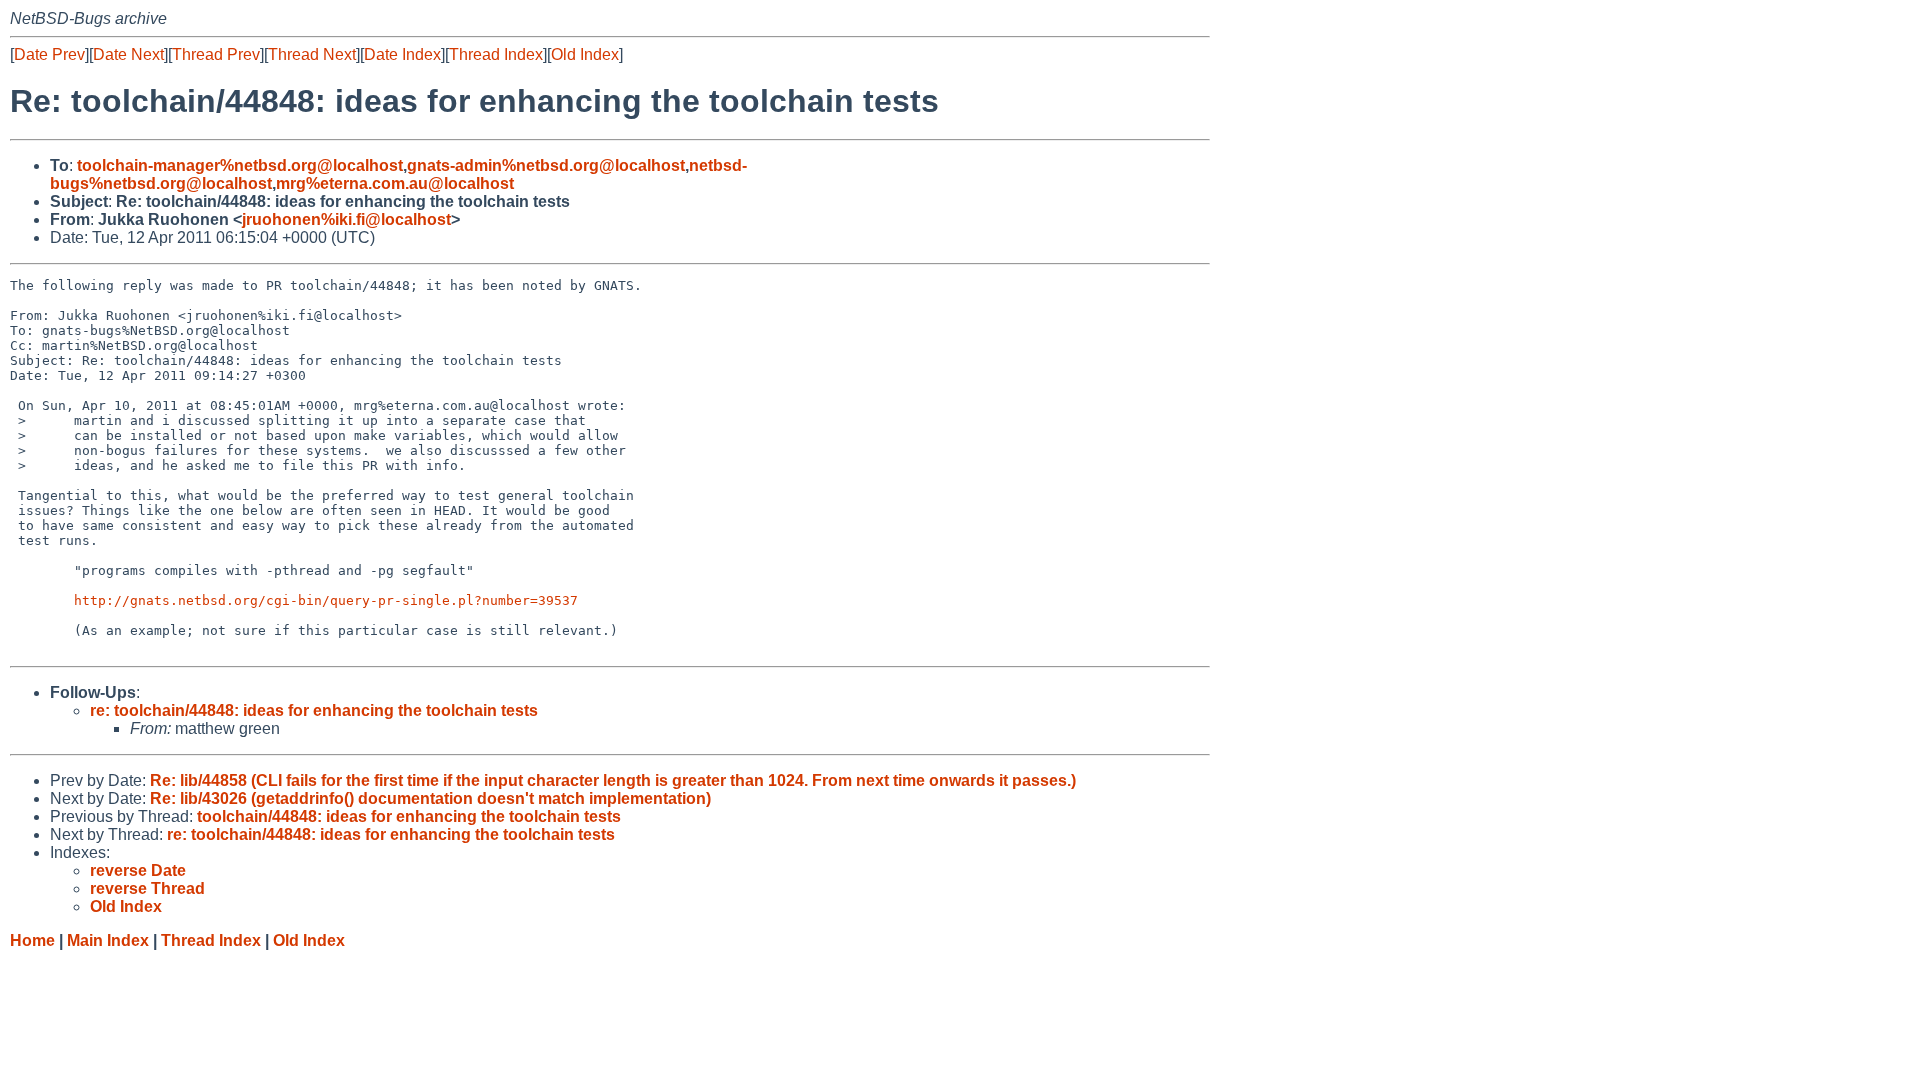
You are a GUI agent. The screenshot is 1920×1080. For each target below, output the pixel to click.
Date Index (402, 54)
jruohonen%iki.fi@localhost (346, 219)
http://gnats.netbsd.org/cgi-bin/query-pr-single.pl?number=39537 (326, 600)
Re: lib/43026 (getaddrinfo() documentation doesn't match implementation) (430, 798)
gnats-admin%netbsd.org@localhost (546, 165)
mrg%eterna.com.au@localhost (395, 183)
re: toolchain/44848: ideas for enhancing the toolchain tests (314, 710)
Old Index (585, 54)
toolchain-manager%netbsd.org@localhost (240, 165)
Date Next (128, 54)
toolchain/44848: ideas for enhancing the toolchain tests (409, 816)
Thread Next (312, 54)
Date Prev (49, 54)
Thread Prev (216, 54)
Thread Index (496, 54)
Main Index (108, 940)
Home (32, 940)
